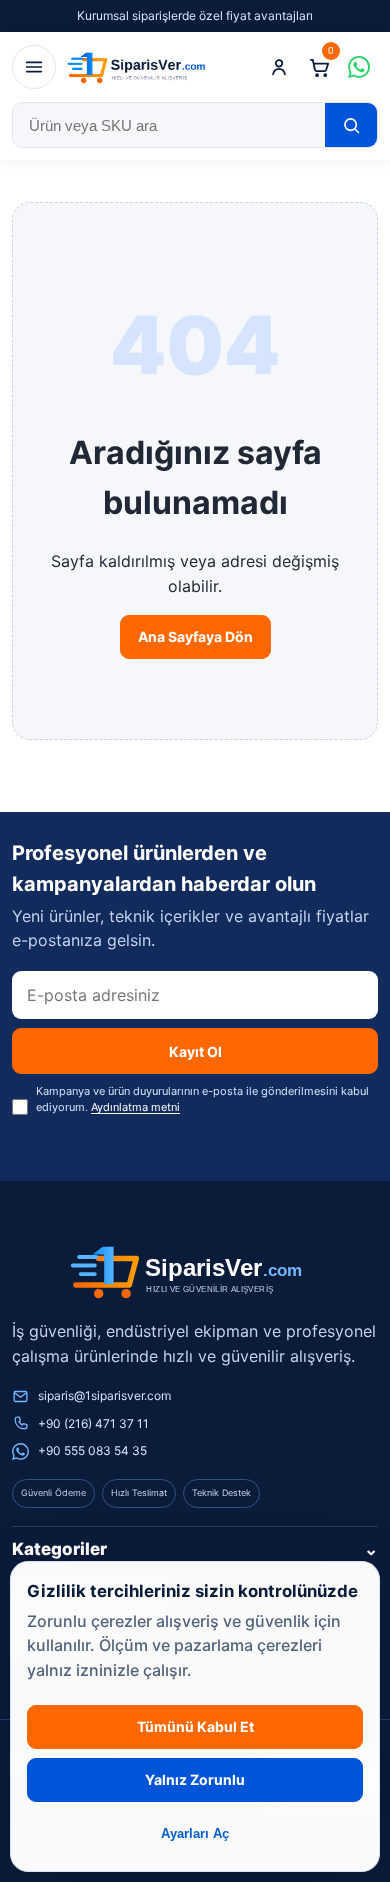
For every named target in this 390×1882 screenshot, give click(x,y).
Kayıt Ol (195, 1051)
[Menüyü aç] (34, 67)
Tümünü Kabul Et (195, 1726)
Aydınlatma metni (135, 1107)
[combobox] (169, 125)
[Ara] (351, 125)
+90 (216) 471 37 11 (93, 1423)
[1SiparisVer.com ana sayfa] (140, 67)
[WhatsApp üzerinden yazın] (359, 67)
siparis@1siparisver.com (104, 1395)
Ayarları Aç (195, 1833)
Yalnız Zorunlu (195, 1779)
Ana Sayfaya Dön (195, 636)
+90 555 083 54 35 (92, 1450)
